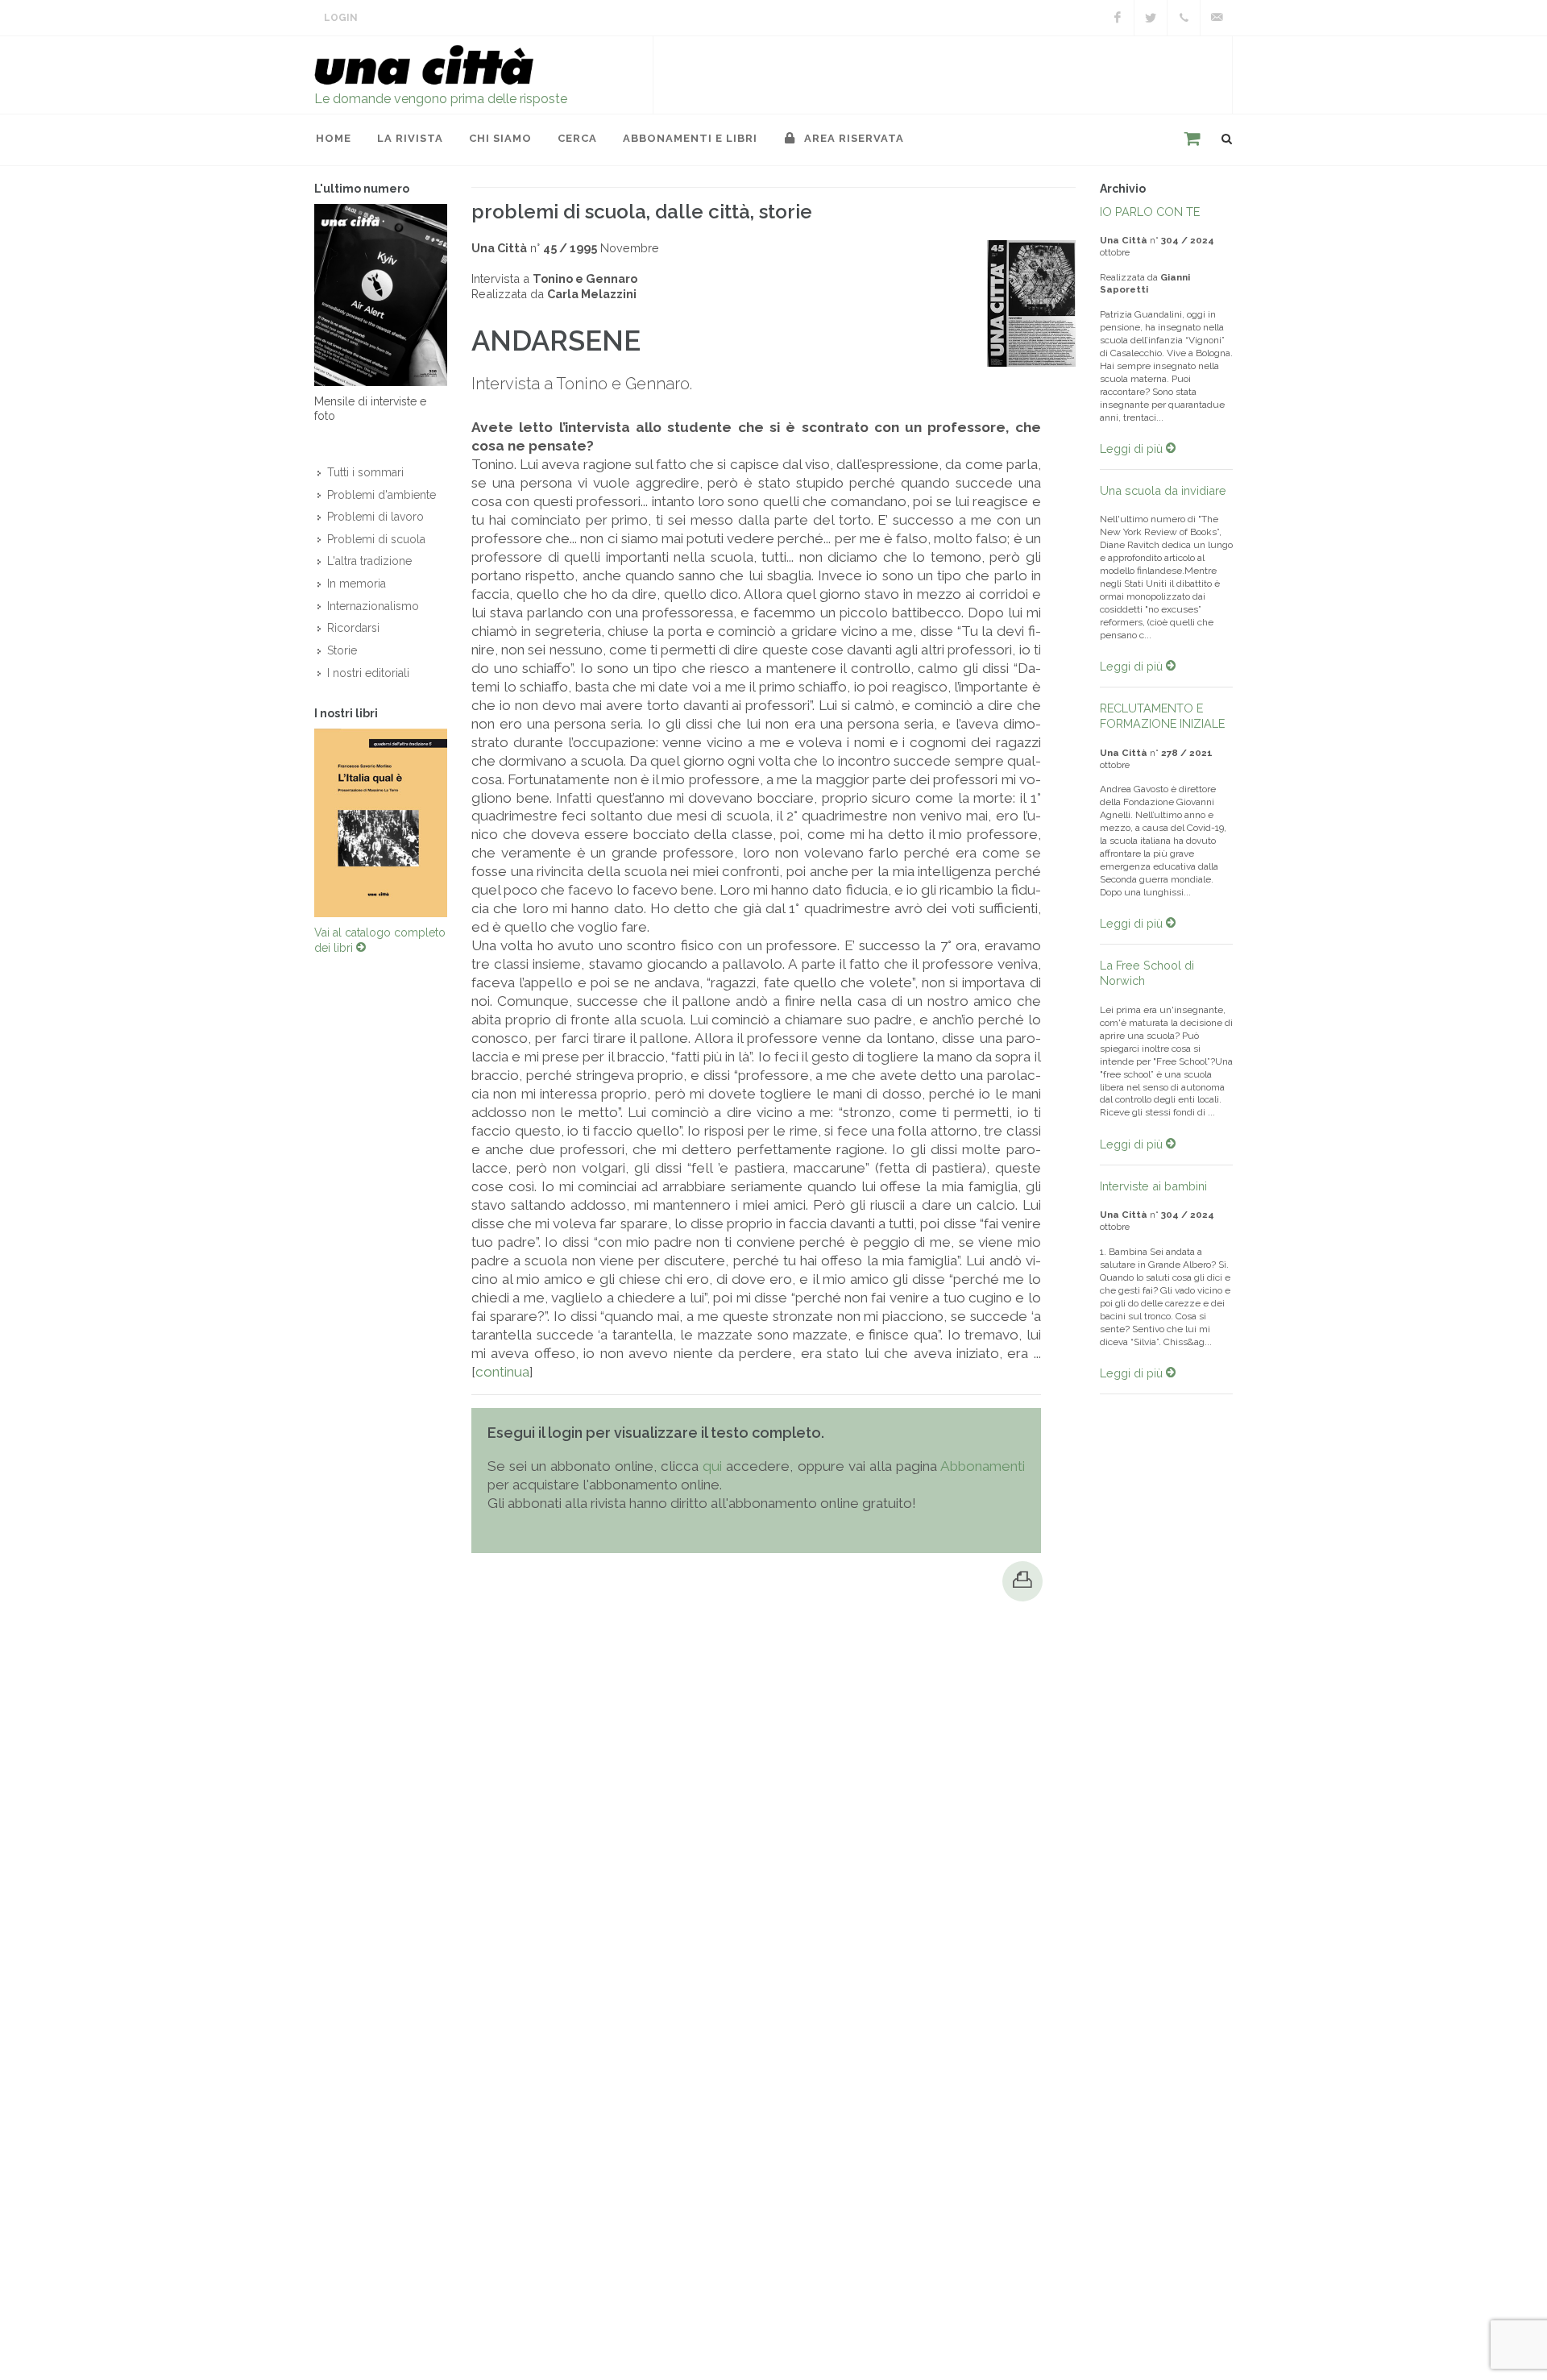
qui (712, 1466)
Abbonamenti (983, 1466)
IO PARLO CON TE (1150, 212)
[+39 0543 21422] (1184, 18)
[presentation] (300, 823)
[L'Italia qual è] (381, 823)
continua (502, 1372)
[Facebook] (1118, 18)
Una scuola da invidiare (1163, 490)
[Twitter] (1151, 18)
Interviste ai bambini (1153, 1186)
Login (341, 18)
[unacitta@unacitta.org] (1217, 18)
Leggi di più (1133, 449)
